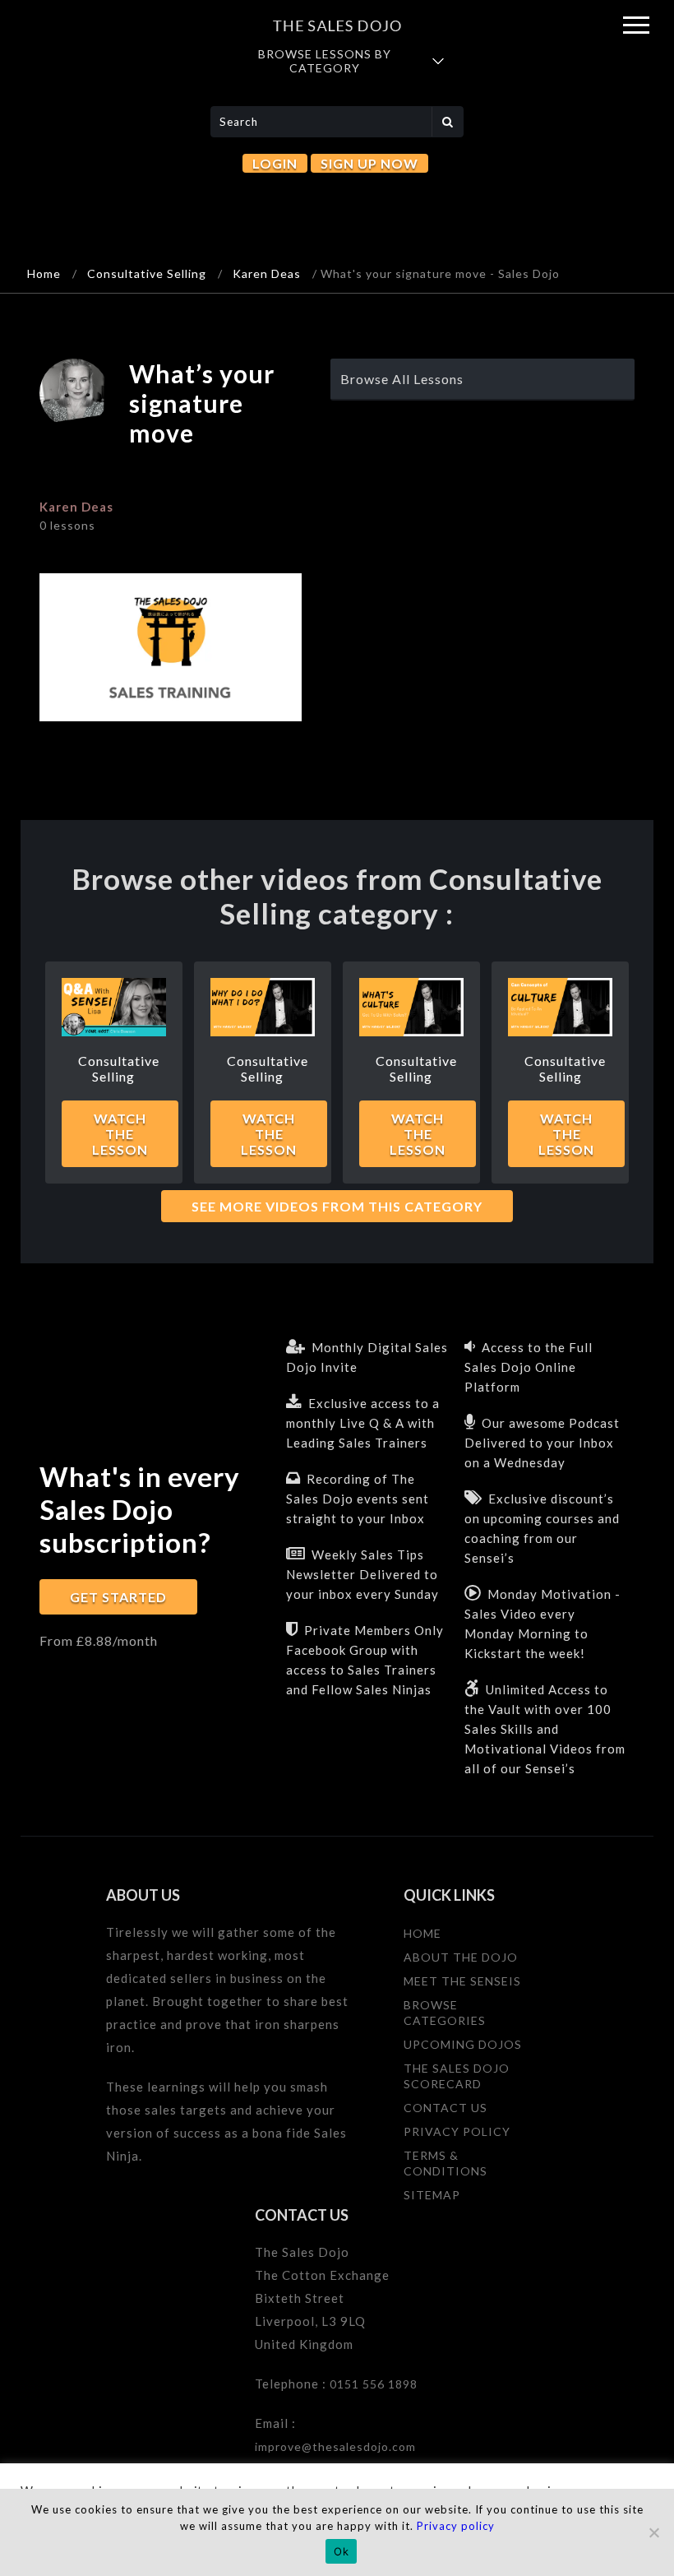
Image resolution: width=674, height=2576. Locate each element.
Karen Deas (267, 273)
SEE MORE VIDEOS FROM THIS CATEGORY (337, 1206)
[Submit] (448, 122)
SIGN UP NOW (369, 163)
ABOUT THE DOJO (461, 1957)
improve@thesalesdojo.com (335, 2446)
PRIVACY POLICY (457, 2131)
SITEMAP (432, 2195)
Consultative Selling (147, 273)
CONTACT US (445, 2108)
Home (44, 273)
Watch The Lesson (120, 1134)
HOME (422, 1933)
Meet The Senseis (462, 1981)
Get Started (118, 1597)
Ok (341, 2551)
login (275, 163)
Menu (636, 25)
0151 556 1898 (374, 2384)
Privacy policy (456, 2526)
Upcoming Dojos (463, 2044)
